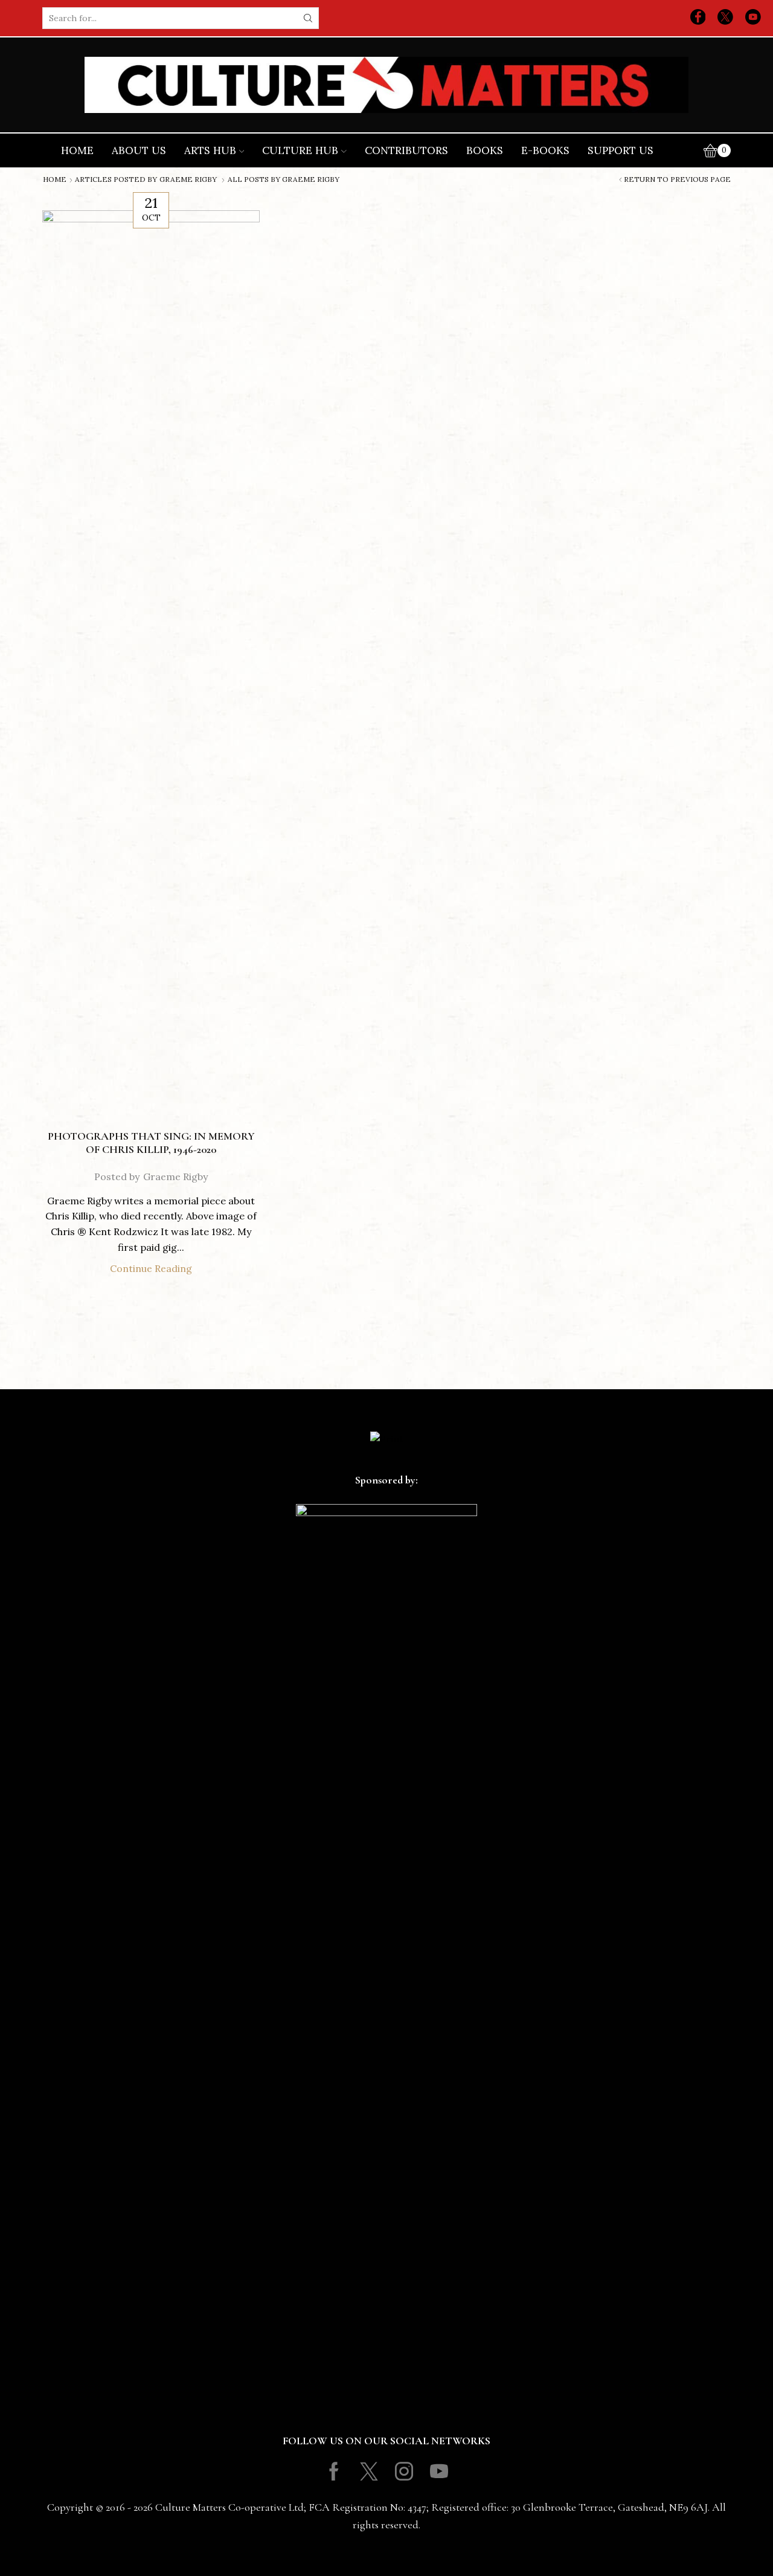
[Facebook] (698, 18)
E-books (545, 150)
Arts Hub (210, 150)
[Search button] (308, 18)
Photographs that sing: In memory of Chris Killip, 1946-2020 (151, 1143)
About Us (139, 150)
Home (77, 150)
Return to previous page (677, 179)
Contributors (406, 150)
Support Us (621, 150)
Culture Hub (300, 150)
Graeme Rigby (188, 179)
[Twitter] (725, 18)
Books (485, 150)
